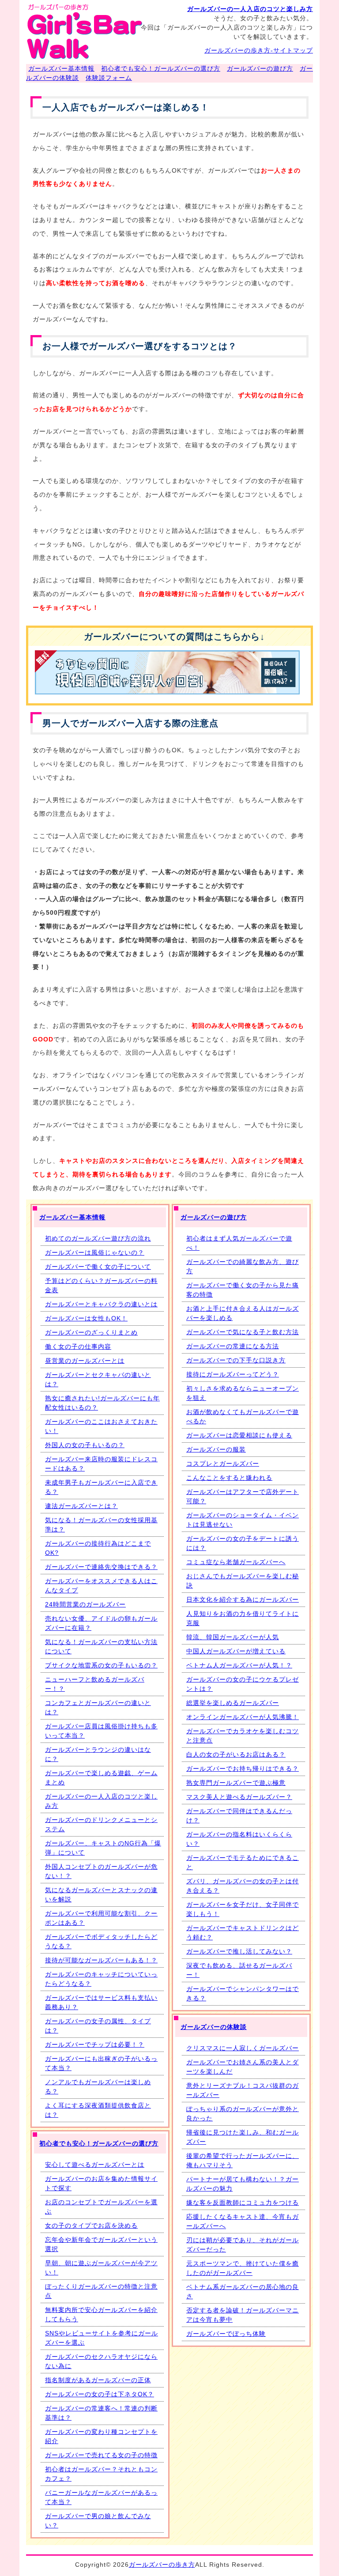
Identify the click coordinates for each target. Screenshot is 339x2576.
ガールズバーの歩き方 (162, 2565)
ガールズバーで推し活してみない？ (239, 1951)
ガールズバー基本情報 (61, 68)
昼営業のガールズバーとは (85, 1361)
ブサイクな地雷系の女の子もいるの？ (101, 1665)
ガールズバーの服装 (216, 1449)
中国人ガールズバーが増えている (236, 1651)
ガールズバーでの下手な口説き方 (236, 1360)
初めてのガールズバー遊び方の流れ (98, 1238)
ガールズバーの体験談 (214, 2027)
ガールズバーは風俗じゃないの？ (95, 1252)
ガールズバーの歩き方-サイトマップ (259, 50)
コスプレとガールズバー (223, 1463)
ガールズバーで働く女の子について (98, 1267)
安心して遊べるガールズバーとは (95, 2165)
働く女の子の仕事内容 (78, 1346)
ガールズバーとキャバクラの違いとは (101, 1304)
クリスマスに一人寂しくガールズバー (243, 2048)
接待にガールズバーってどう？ (233, 1374)
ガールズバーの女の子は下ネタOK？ (100, 2394)
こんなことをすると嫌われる (229, 1478)
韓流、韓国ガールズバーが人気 (233, 1637)
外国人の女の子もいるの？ (85, 1445)
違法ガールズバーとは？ (81, 1506)
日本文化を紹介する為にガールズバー (243, 1599)
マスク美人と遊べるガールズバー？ (239, 1797)
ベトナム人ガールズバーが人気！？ (239, 1665)
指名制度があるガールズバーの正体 (98, 2380)
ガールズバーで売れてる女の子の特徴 (101, 2455)
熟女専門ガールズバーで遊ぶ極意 (236, 1783)
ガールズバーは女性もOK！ (86, 1318)
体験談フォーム (109, 78)
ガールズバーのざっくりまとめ (91, 1332)
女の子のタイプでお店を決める (91, 2225)
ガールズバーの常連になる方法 (233, 1346)
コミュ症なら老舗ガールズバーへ (236, 1562)
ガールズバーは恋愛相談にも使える (239, 1435)
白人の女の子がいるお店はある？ (236, 1754)
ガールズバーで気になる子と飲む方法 (243, 1332)
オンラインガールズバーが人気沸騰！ (243, 1717)
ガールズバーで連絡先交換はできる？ (101, 1567)
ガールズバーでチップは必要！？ (95, 2044)
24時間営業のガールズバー (85, 1604)
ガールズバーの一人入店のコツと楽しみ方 (250, 9)
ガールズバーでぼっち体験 (226, 2334)
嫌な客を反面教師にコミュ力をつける (243, 2203)
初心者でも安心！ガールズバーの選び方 (161, 68)
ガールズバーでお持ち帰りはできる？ (243, 1769)
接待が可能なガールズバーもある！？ (101, 1960)
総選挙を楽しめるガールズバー (233, 1703)
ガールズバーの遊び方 (260, 68)
